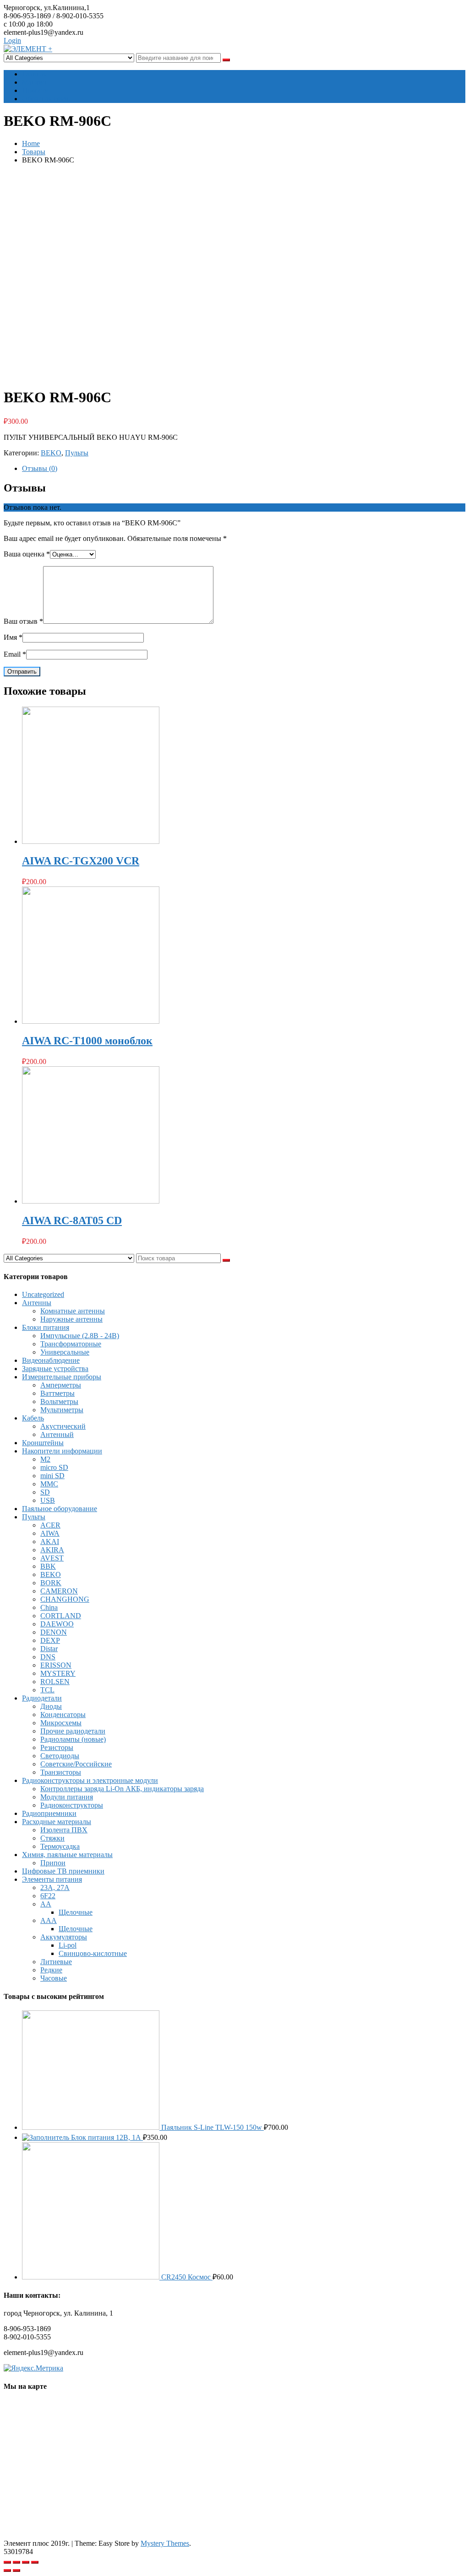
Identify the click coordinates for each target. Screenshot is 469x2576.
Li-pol (68, 1945)
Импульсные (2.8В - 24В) (80, 1336)
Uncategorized (43, 1294)
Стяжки (52, 1838)
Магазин (35, 82)
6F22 (48, 1896)
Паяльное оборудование (60, 1509)
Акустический (63, 1426)
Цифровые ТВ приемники (63, 1871)
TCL (47, 1690)
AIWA (50, 1533)
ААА (49, 1920)
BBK (48, 1566)
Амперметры (61, 1385)
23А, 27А (55, 1887)
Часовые (54, 1978)
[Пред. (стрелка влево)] (7, 2571)
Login (12, 41)
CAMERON (59, 1591)
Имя (13, 637)
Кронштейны (43, 1443)
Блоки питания (46, 1327)
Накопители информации (62, 1451)
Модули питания (67, 1797)
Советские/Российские (76, 1764)
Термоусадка (60, 1846)
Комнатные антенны (73, 1311)
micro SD (54, 1467)
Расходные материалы (57, 1822)
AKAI (50, 1542)
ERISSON (56, 1665)
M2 (45, 1459)
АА (46, 1904)
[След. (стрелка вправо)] (16, 2571)
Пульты (77, 453)
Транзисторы (61, 1772)
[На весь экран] (26, 2562)
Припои (53, 1863)
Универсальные (65, 1352)
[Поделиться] (16, 2562)
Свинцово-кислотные (93, 1953)
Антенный (57, 1434)
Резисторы (57, 1747)
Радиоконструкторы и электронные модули (90, 1780)
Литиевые (56, 1962)
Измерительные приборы (62, 1377)
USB (48, 1500)
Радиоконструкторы (72, 1805)
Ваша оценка (27, 554)
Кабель (33, 1418)
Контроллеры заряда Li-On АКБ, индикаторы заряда (122, 1789)
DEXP (50, 1640)
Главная (34, 74)
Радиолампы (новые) (73, 1739)
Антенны (37, 1303)
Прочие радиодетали (73, 1731)
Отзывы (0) (40, 468)
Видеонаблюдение (51, 1360)
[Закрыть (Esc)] (7, 2562)
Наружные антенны (71, 1319)
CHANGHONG (65, 1599)
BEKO (51, 453)
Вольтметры (59, 1401)
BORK (51, 1583)
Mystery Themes (165, 2543)
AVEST (52, 1558)
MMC (49, 1484)
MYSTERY (58, 1673)
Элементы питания (52, 1879)
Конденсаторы (63, 1715)
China (49, 1607)
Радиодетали (42, 1698)
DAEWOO (57, 1624)
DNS (48, 1657)
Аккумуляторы (64, 1937)
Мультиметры (62, 1410)
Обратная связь (46, 99)
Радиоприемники (49, 1813)
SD (45, 1492)
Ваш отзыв (23, 621)
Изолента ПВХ (64, 1830)
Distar (49, 1649)
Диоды (51, 1706)
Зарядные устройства (55, 1369)
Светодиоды (60, 1756)
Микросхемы (61, 1723)
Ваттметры (57, 1393)
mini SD (52, 1476)
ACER (50, 1525)
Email (15, 654)
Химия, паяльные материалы (67, 1855)
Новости (35, 90)
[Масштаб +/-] (35, 2562)
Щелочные (76, 1912)
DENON (54, 1632)
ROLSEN (55, 1682)
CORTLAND (61, 1616)
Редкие (51, 1970)
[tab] (244, 469)
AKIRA (52, 1550)
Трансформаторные (71, 1344)
